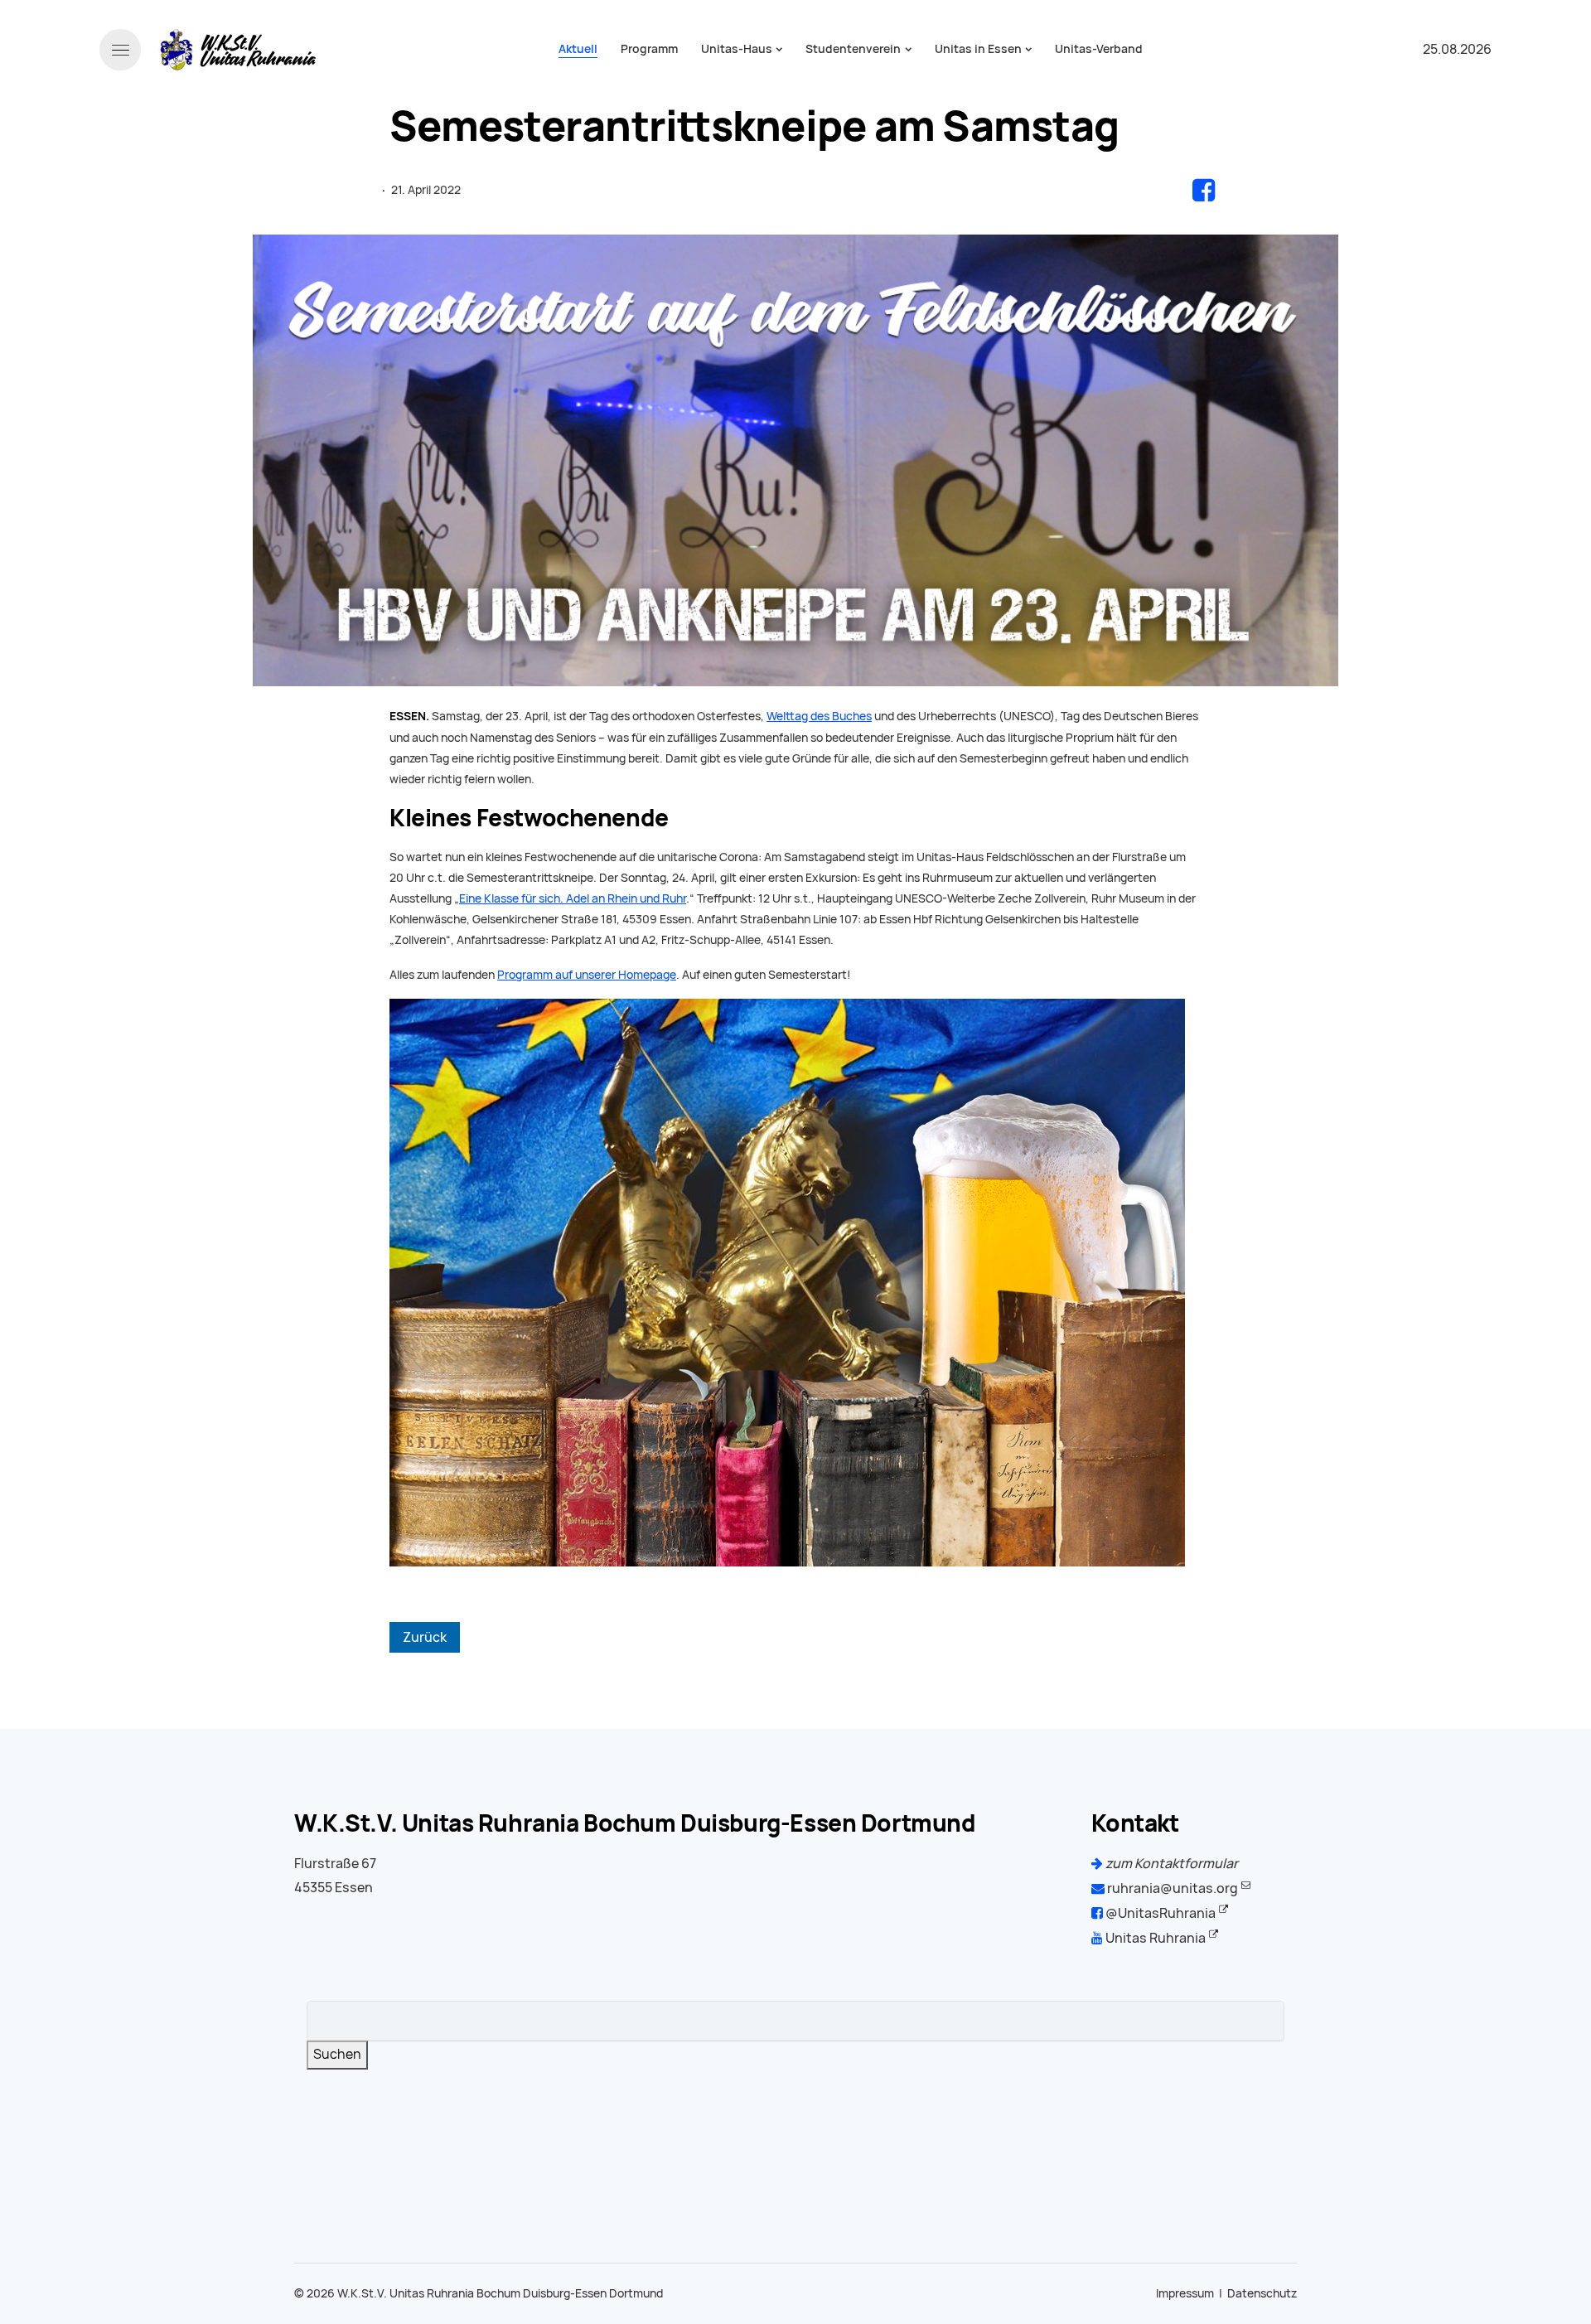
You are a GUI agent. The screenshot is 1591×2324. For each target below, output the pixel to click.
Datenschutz (1262, 2293)
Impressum (1185, 2293)
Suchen (337, 2054)
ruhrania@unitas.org (1171, 1888)
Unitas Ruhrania (1154, 1938)
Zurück (425, 1637)
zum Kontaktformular (1170, 1864)
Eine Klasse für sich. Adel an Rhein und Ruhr (573, 898)
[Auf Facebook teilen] (1204, 190)
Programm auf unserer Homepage (587, 975)
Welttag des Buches (819, 716)
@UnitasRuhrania (1159, 1913)
